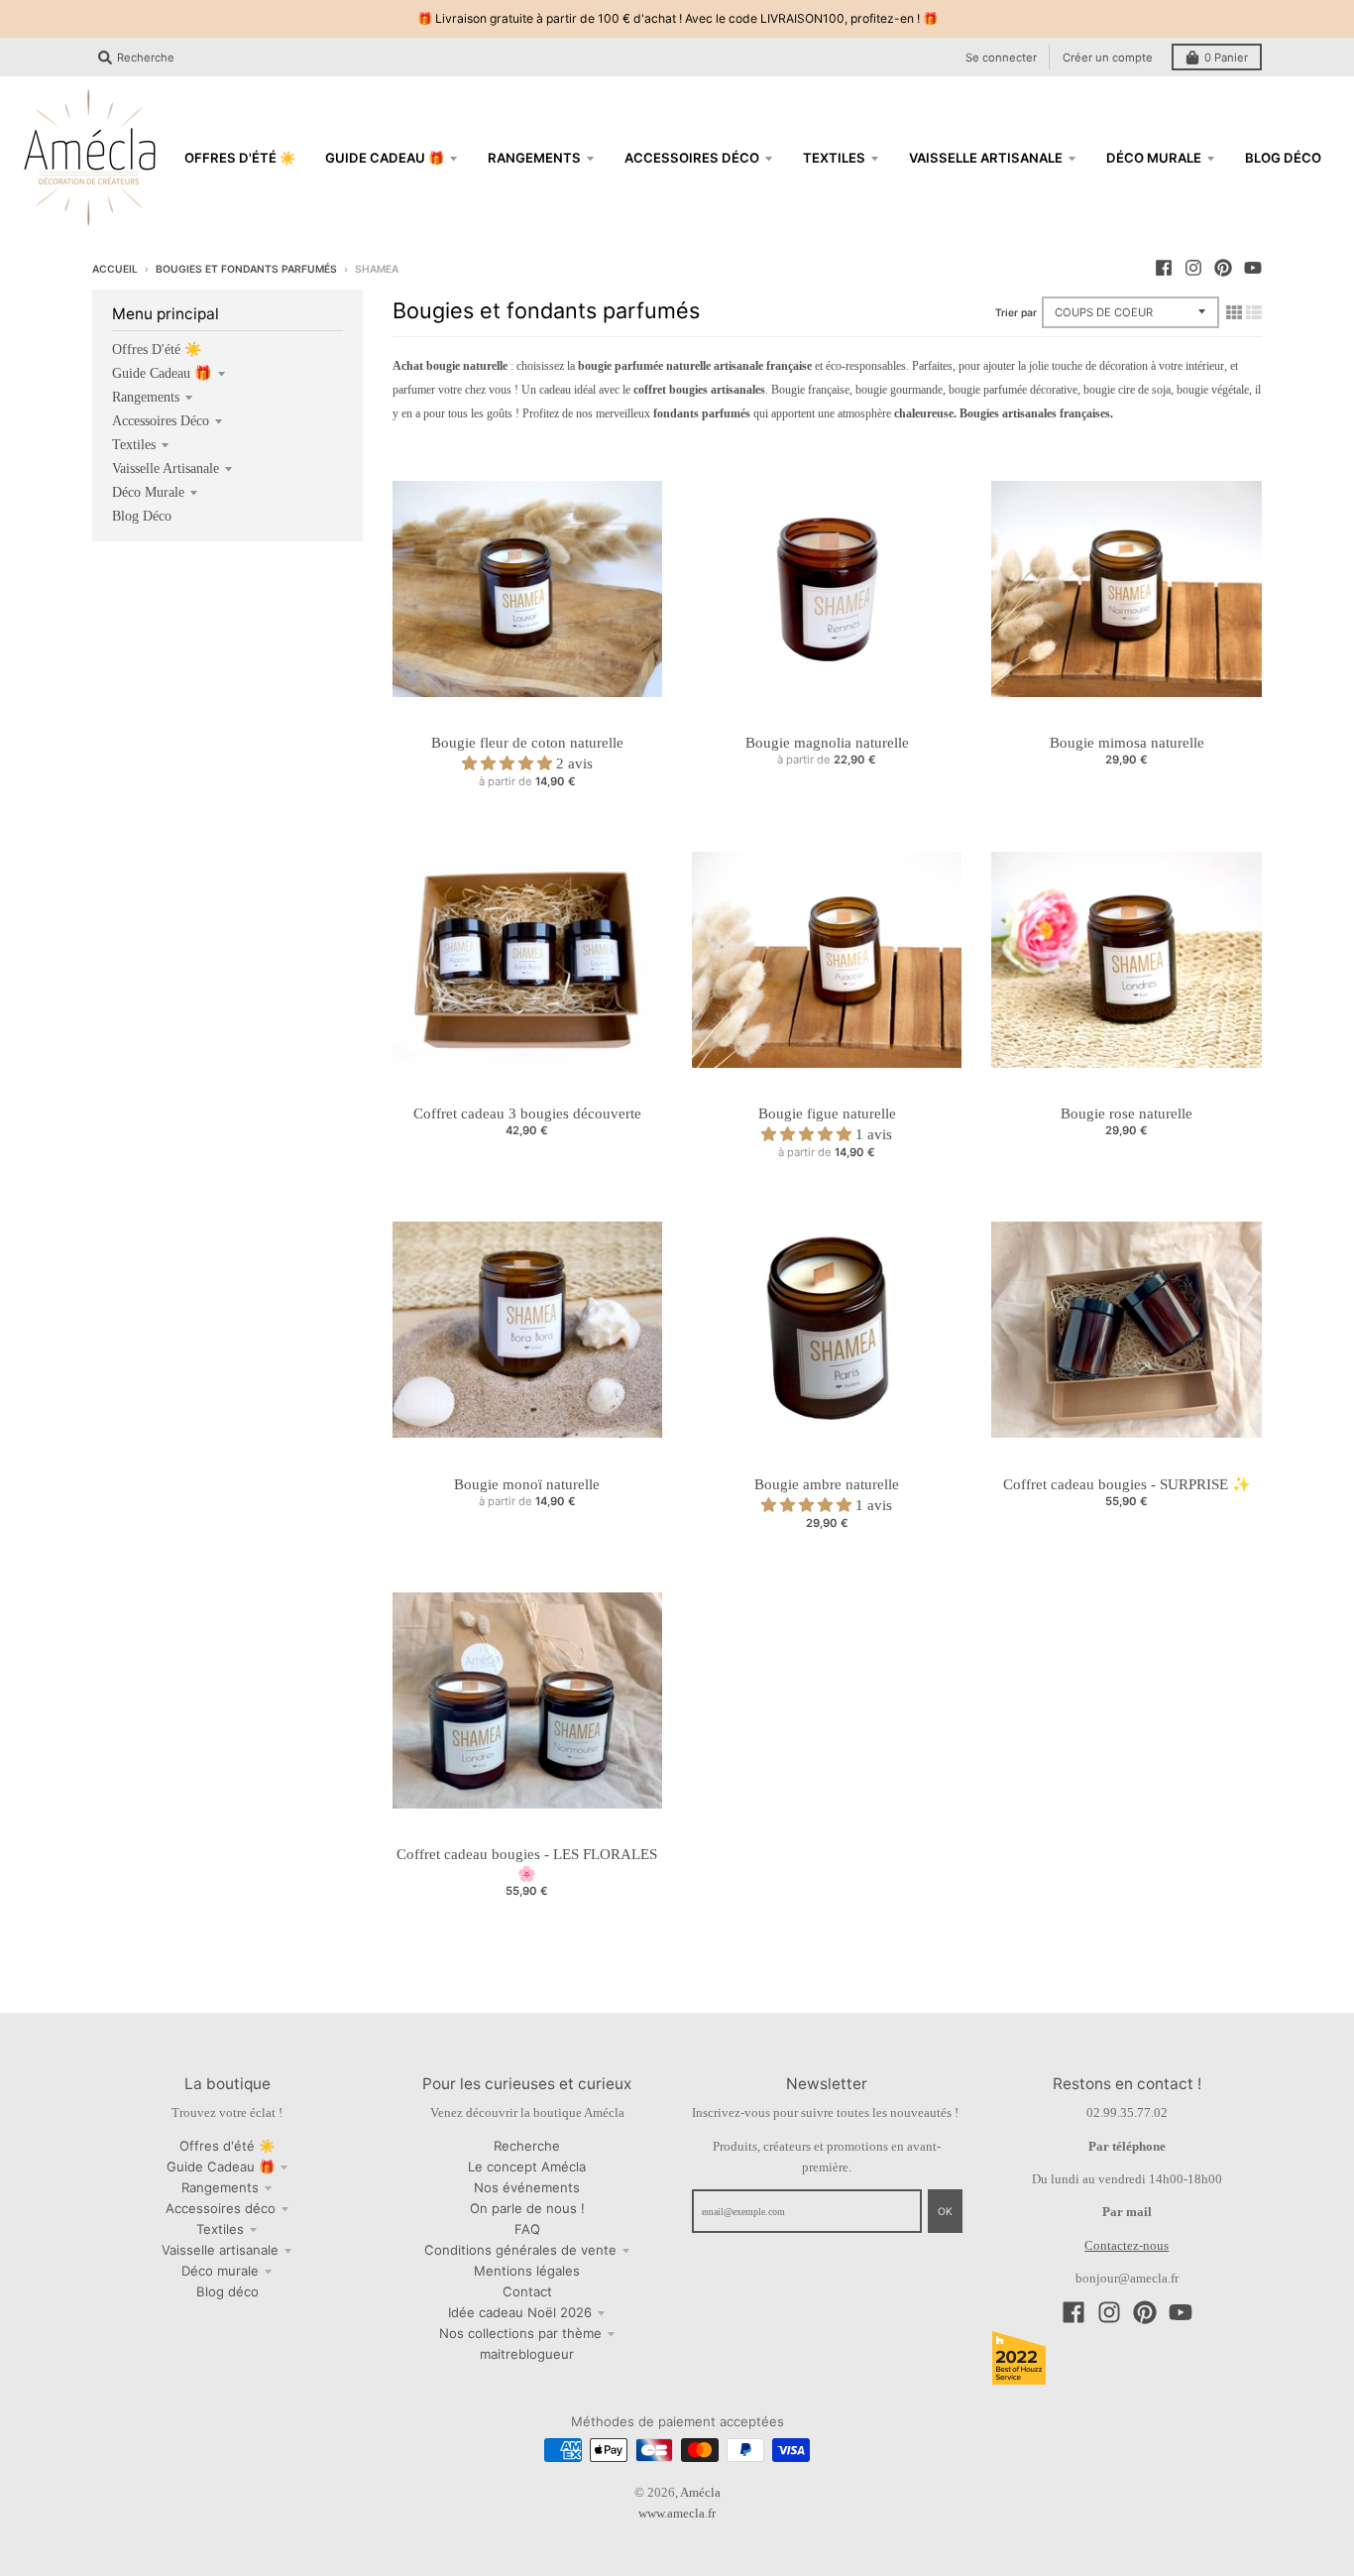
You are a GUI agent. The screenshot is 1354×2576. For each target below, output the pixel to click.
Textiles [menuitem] (834, 157)
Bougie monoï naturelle (527, 1484)
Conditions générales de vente (520, 2250)
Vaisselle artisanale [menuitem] (986, 157)
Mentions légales (527, 2271)
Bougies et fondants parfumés (246, 269)
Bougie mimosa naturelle (1127, 743)
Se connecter (1001, 58)
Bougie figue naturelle (827, 1113)
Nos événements (527, 2187)
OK (945, 2211)
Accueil (115, 269)
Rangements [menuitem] (534, 157)
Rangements (146, 397)
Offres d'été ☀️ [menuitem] (240, 157)
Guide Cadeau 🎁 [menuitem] (385, 157)
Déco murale (148, 492)
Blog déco (142, 516)
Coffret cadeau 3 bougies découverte (527, 1113)
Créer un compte (1108, 58)
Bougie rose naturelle (1127, 1113)
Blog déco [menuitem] (1283, 157)
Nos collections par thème (520, 2333)
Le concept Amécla (527, 2166)
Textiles (134, 444)
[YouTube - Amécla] (1253, 268)
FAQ (527, 2229)
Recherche (527, 2146)
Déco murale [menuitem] (1154, 157)
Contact (527, 2291)
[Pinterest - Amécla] (1223, 268)
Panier (1226, 58)
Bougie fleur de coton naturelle (527, 743)
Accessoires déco (161, 420)
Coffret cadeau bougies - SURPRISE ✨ (1127, 1484)
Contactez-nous (1127, 2245)
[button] (509, 763)
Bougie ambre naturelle (827, 1484)
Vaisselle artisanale (166, 468)
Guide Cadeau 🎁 (162, 373)
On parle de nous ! (527, 2208)
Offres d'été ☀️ (157, 349)
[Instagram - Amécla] (1193, 268)
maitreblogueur (527, 2354)
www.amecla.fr (677, 2513)
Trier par (1016, 312)
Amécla (700, 2492)
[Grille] (1234, 312)
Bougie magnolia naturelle (827, 743)
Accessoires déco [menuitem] (692, 157)
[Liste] (1254, 312)
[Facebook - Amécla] (1164, 268)
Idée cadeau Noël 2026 (520, 2312)
